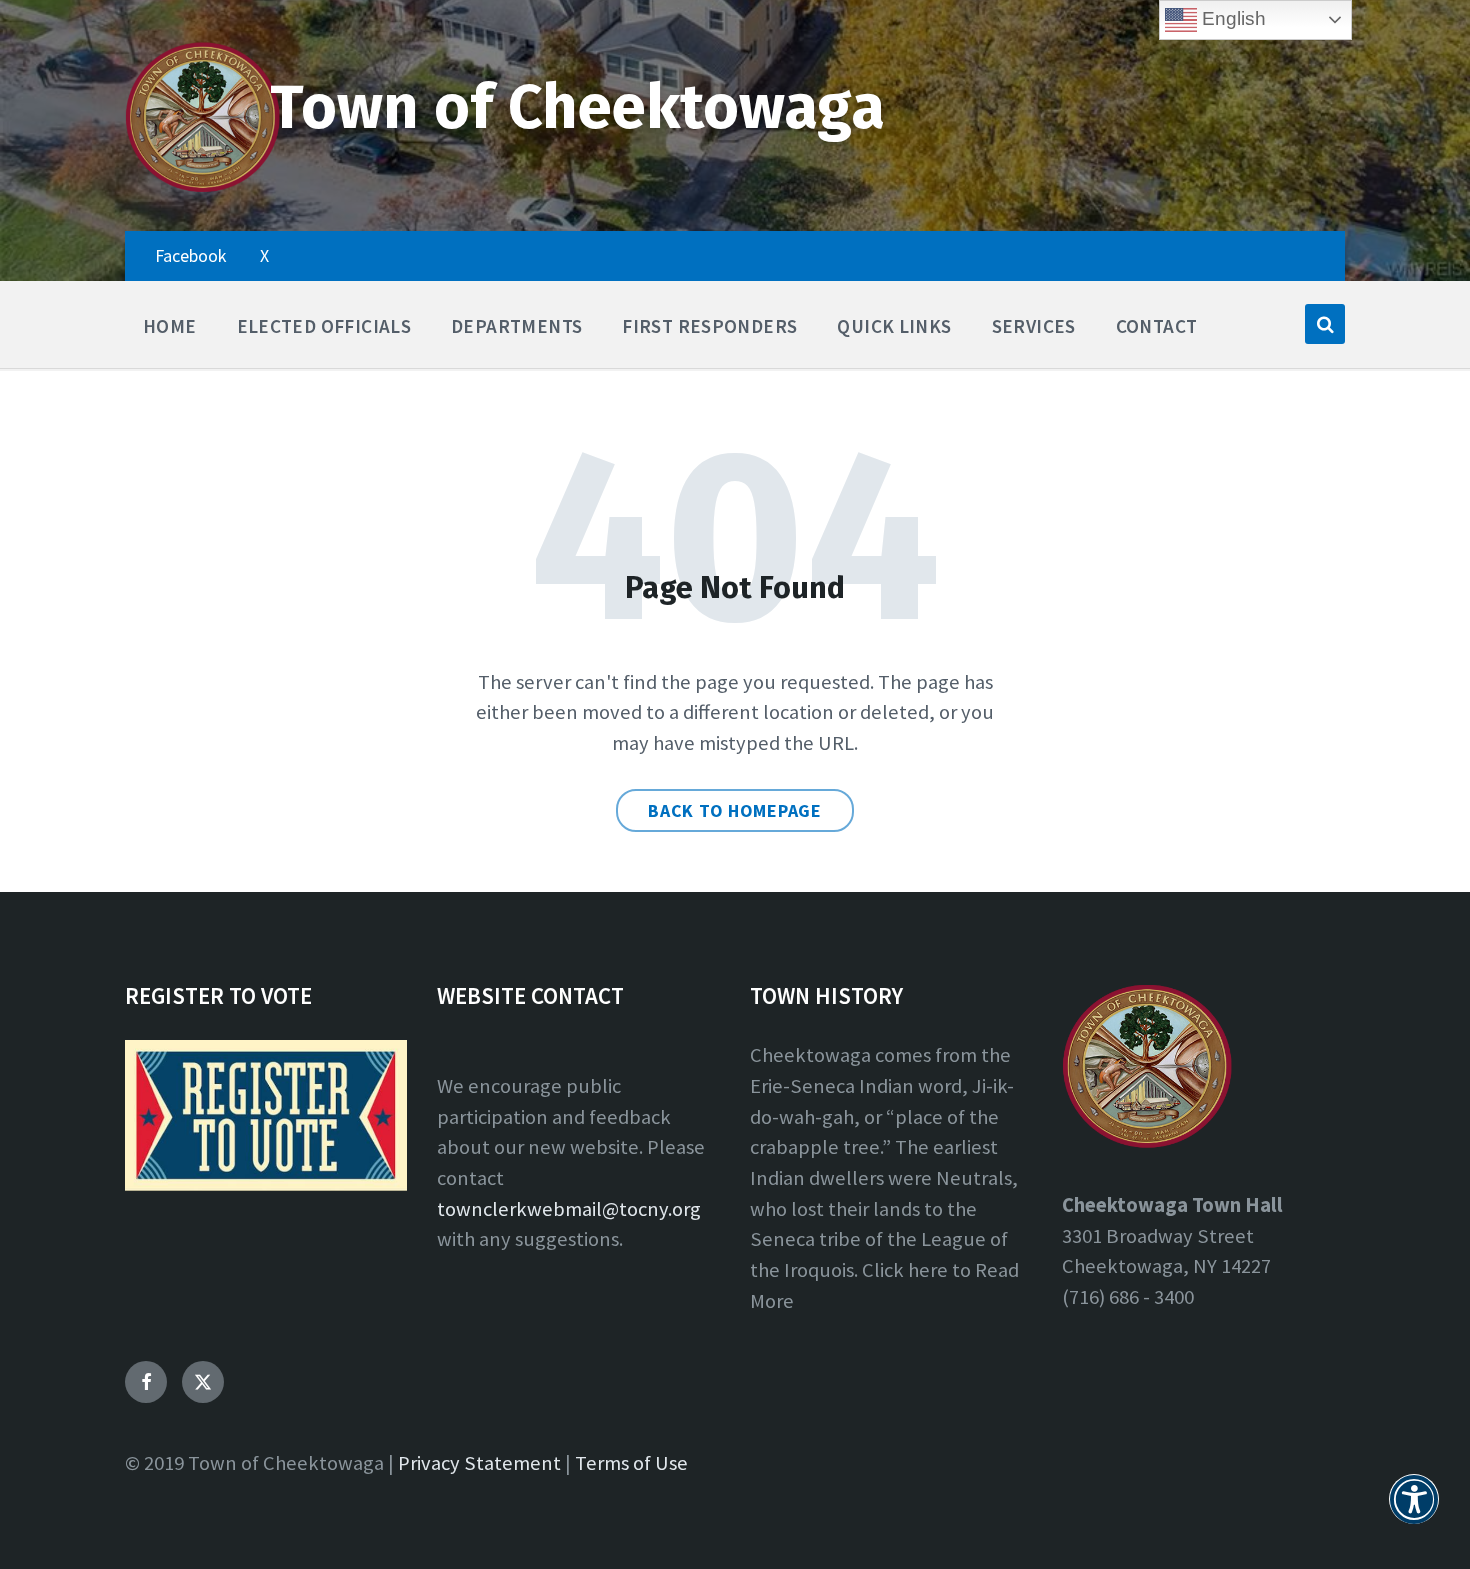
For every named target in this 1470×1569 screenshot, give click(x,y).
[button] (1414, 1511)
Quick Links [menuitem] (894, 326)
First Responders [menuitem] (709, 326)
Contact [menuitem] (1157, 326)
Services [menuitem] (1034, 326)
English (1231, 18)
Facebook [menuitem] (190, 255)
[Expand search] (1325, 324)
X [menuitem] (264, 255)
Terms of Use (631, 1463)
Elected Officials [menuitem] (324, 326)
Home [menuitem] (170, 326)
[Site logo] (202, 188)
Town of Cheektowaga (577, 107)
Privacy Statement (479, 1463)
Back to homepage (734, 810)
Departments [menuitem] (516, 326)
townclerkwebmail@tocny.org (569, 1209)
